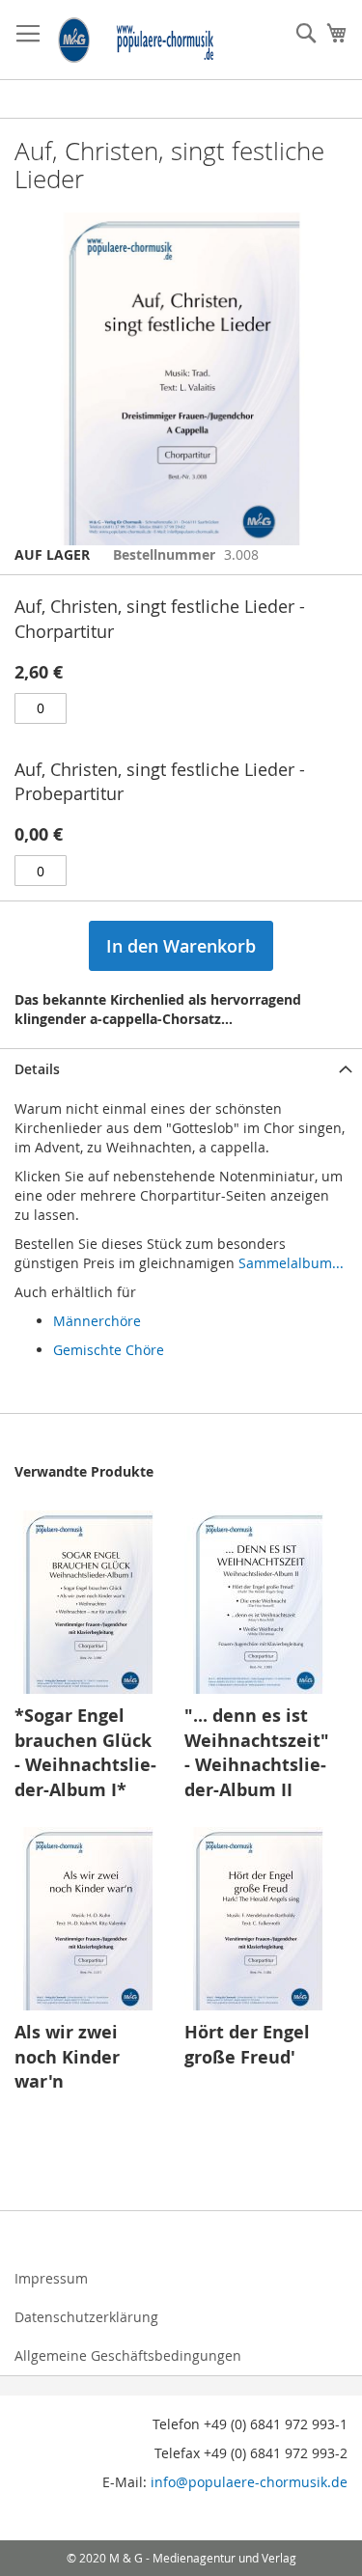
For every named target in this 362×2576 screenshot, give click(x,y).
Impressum (51, 2278)
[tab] (181, 1069)
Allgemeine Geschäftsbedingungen (128, 2355)
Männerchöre (97, 1321)
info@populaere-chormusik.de (249, 2482)
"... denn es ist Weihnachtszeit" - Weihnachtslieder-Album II (257, 1753)
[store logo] (137, 40)
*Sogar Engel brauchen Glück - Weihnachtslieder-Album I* (85, 1753)
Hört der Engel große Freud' (247, 2045)
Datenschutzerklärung (86, 2317)
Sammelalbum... (291, 1263)
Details (37, 1069)
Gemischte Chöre (109, 1350)
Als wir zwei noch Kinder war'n (67, 2057)
